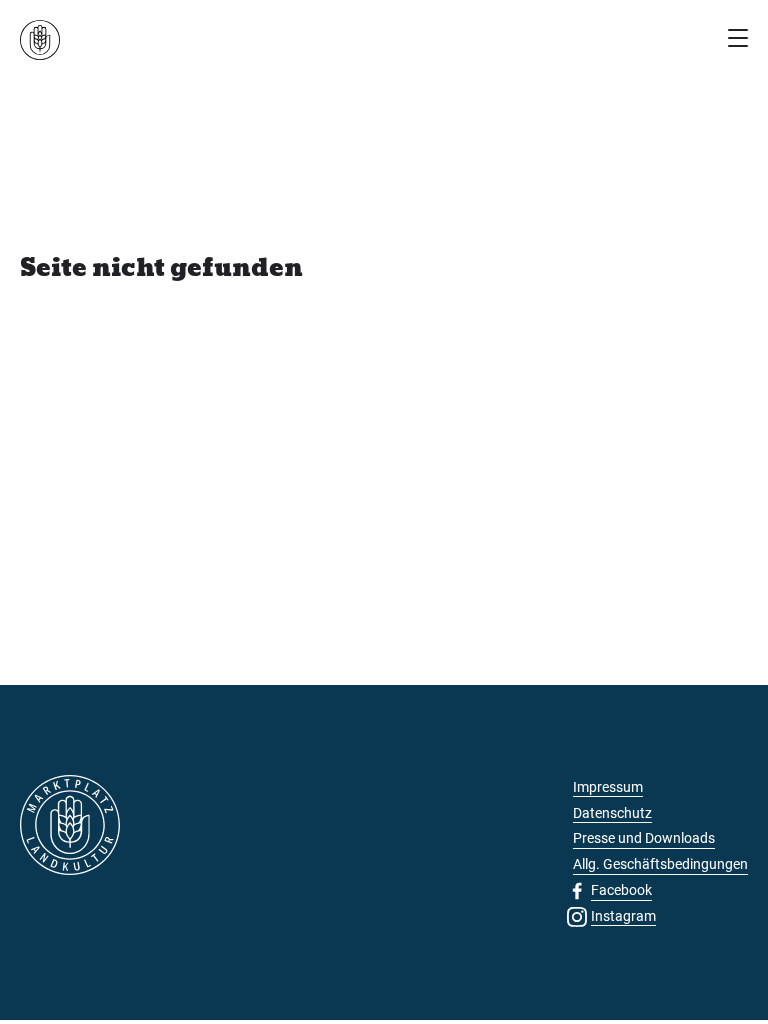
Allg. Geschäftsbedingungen (660, 864)
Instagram (623, 916)
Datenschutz (612, 813)
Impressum (608, 787)
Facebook (621, 890)
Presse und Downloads (644, 838)
